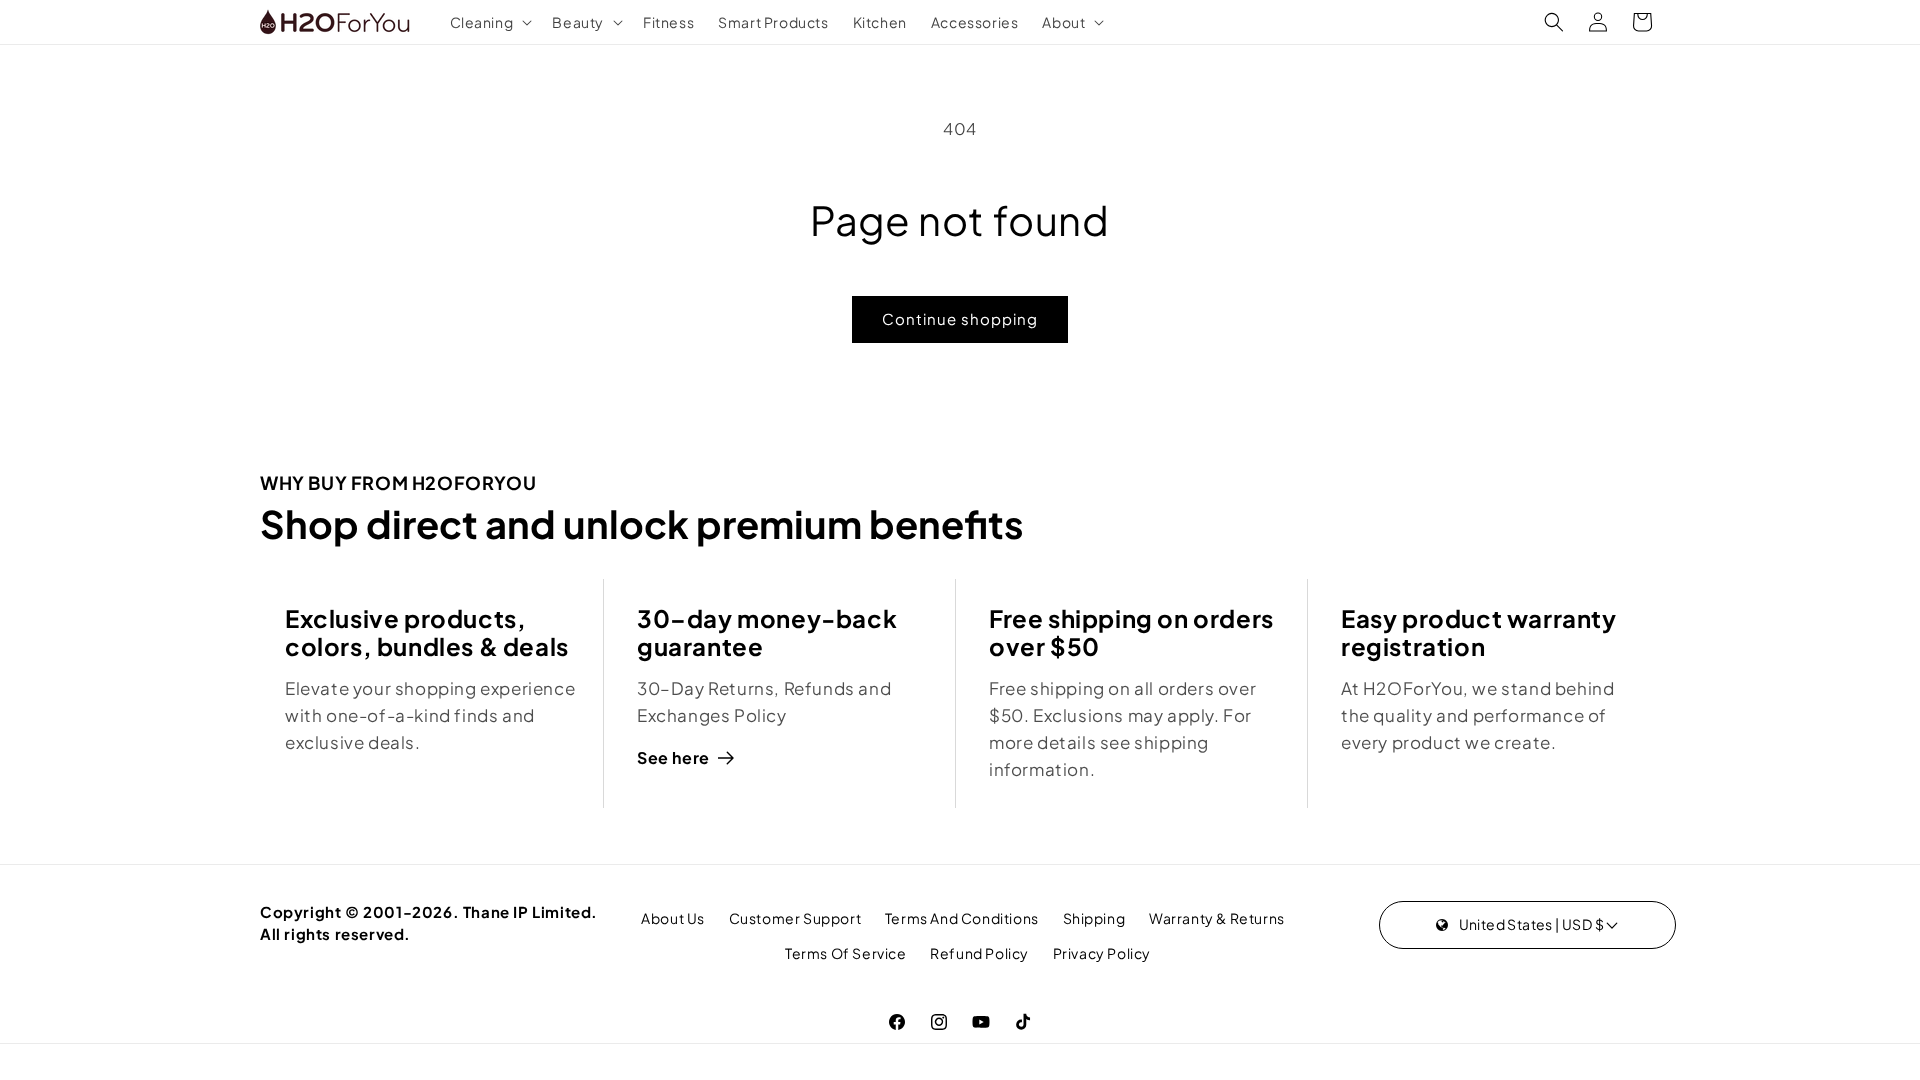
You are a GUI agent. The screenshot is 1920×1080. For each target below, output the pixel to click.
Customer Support (795, 918)
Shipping (1094, 918)
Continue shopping (960, 318)
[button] (489, 22)
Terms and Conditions (962, 918)
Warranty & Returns (1217, 918)
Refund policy (979, 953)
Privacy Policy (1102, 953)
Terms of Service (846, 953)
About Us (673, 918)
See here (673, 757)
